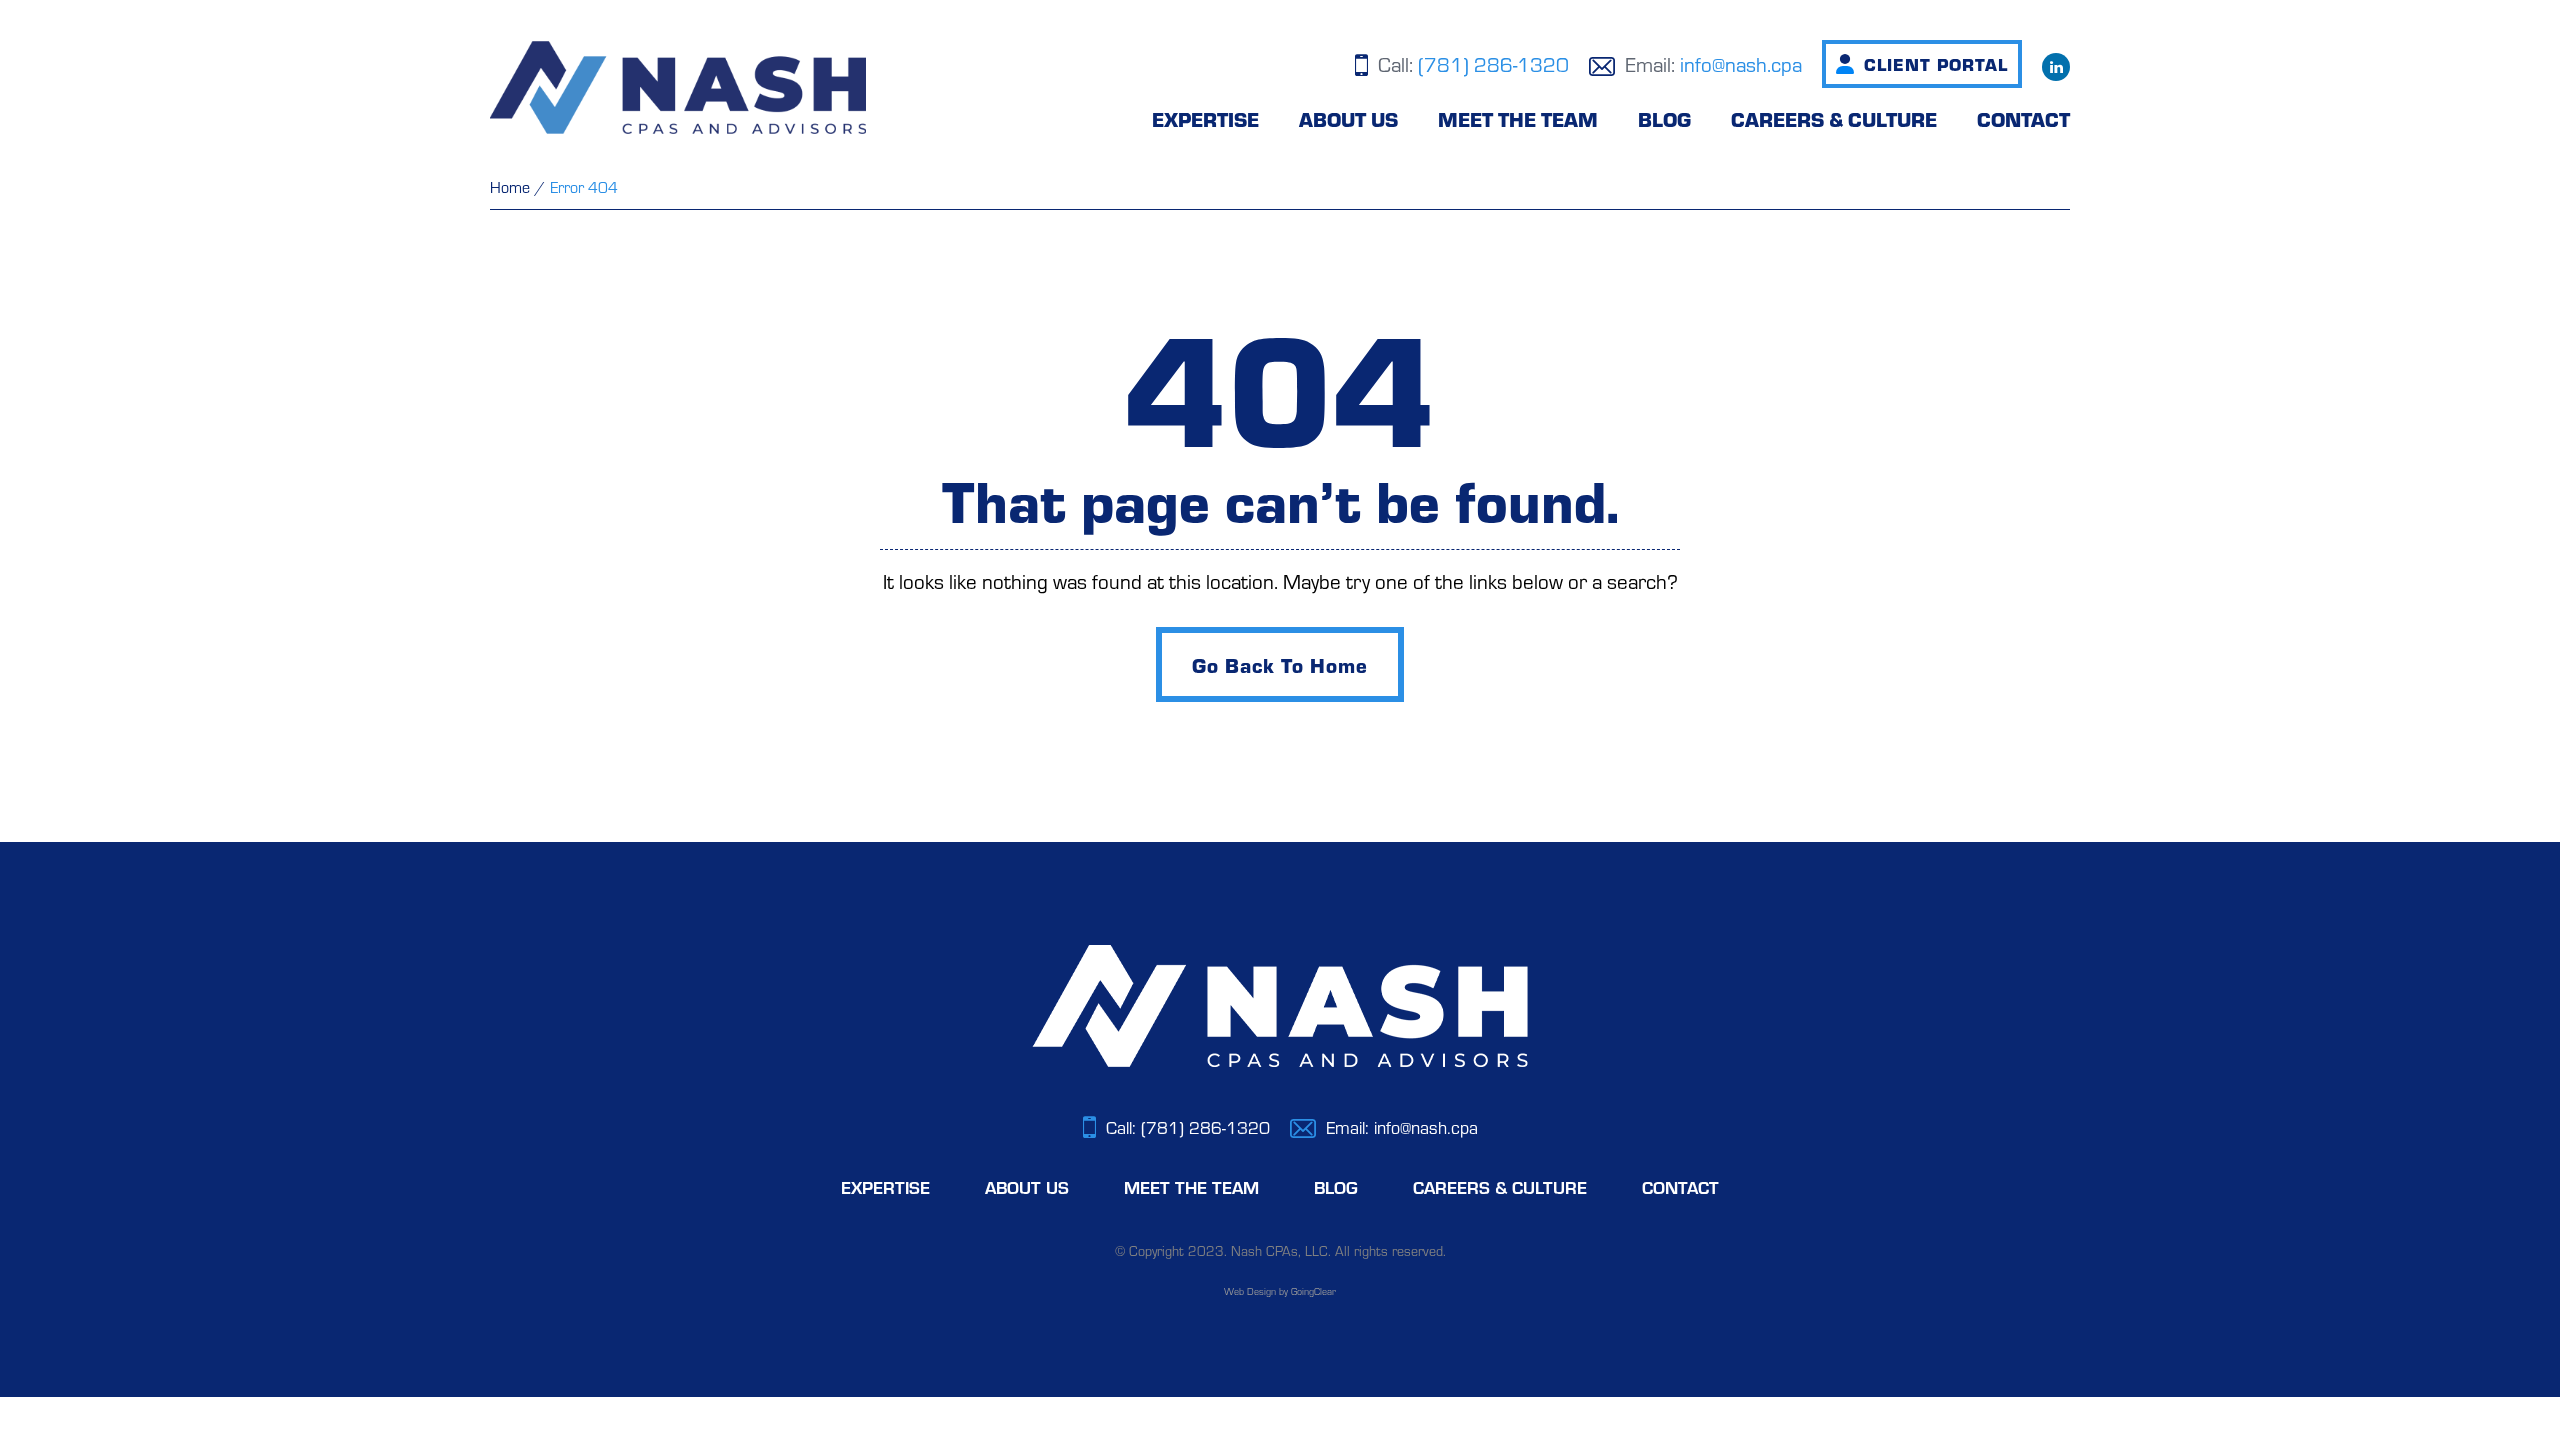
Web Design (1250, 1291)
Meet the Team (1518, 118)
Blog (1664, 118)
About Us (1348, 118)
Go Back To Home (1280, 664)
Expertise (1205, 118)
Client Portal (1936, 63)
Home (510, 186)
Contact (2023, 118)
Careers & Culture (1834, 118)
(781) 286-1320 (1493, 63)
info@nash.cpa (1741, 63)
